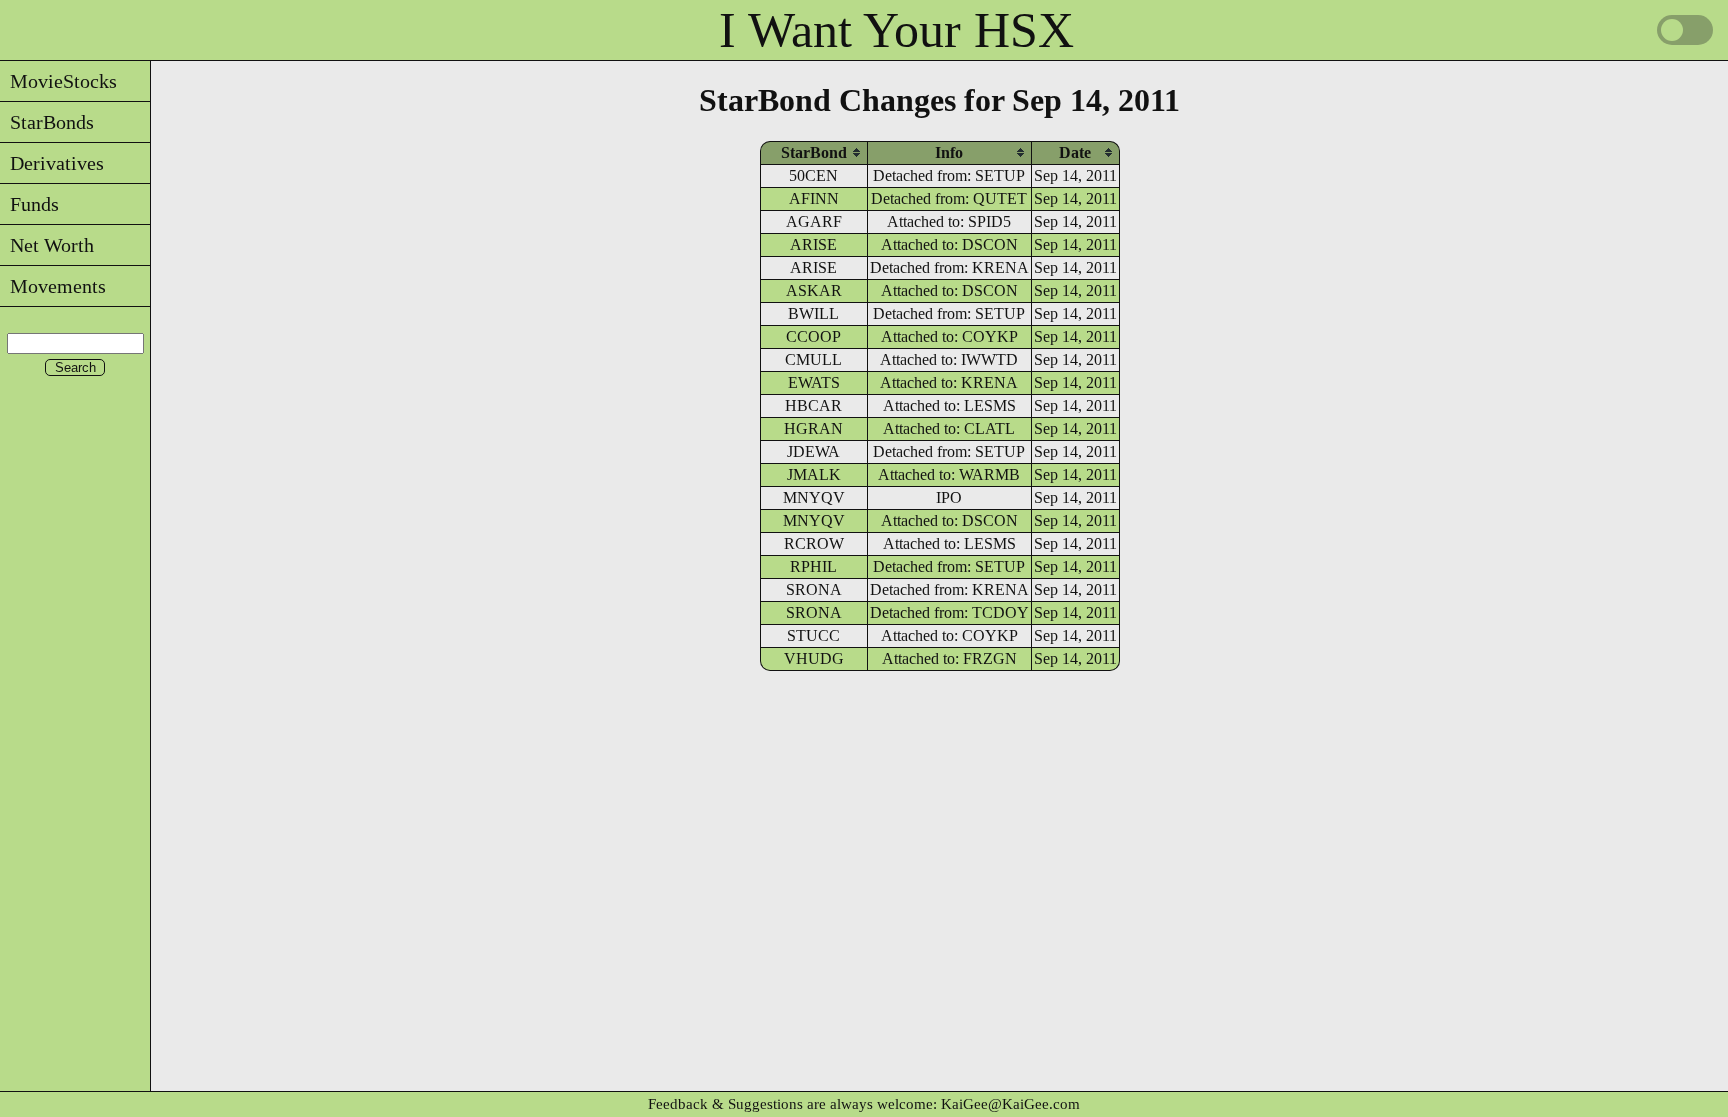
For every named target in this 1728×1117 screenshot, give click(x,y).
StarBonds (47, 122)
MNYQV (814, 497)
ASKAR (814, 290)
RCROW (814, 543)
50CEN (813, 175)
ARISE (813, 244)
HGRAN (813, 428)
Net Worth (47, 245)
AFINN (814, 198)
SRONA (814, 589)
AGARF (814, 221)
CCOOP (813, 336)
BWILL (813, 313)
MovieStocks (58, 81)
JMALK (814, 474)
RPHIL (813, 566)
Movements (53, 286)
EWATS (814, 382)
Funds (29, 204)
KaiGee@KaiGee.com (1010, 1104)
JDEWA (813, 451)
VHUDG (814, 658)
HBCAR (813, 405)
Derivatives (52, 163)
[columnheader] (814, 152)
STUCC (813, 635)
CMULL (813, 359)
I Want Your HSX (896, 30)
